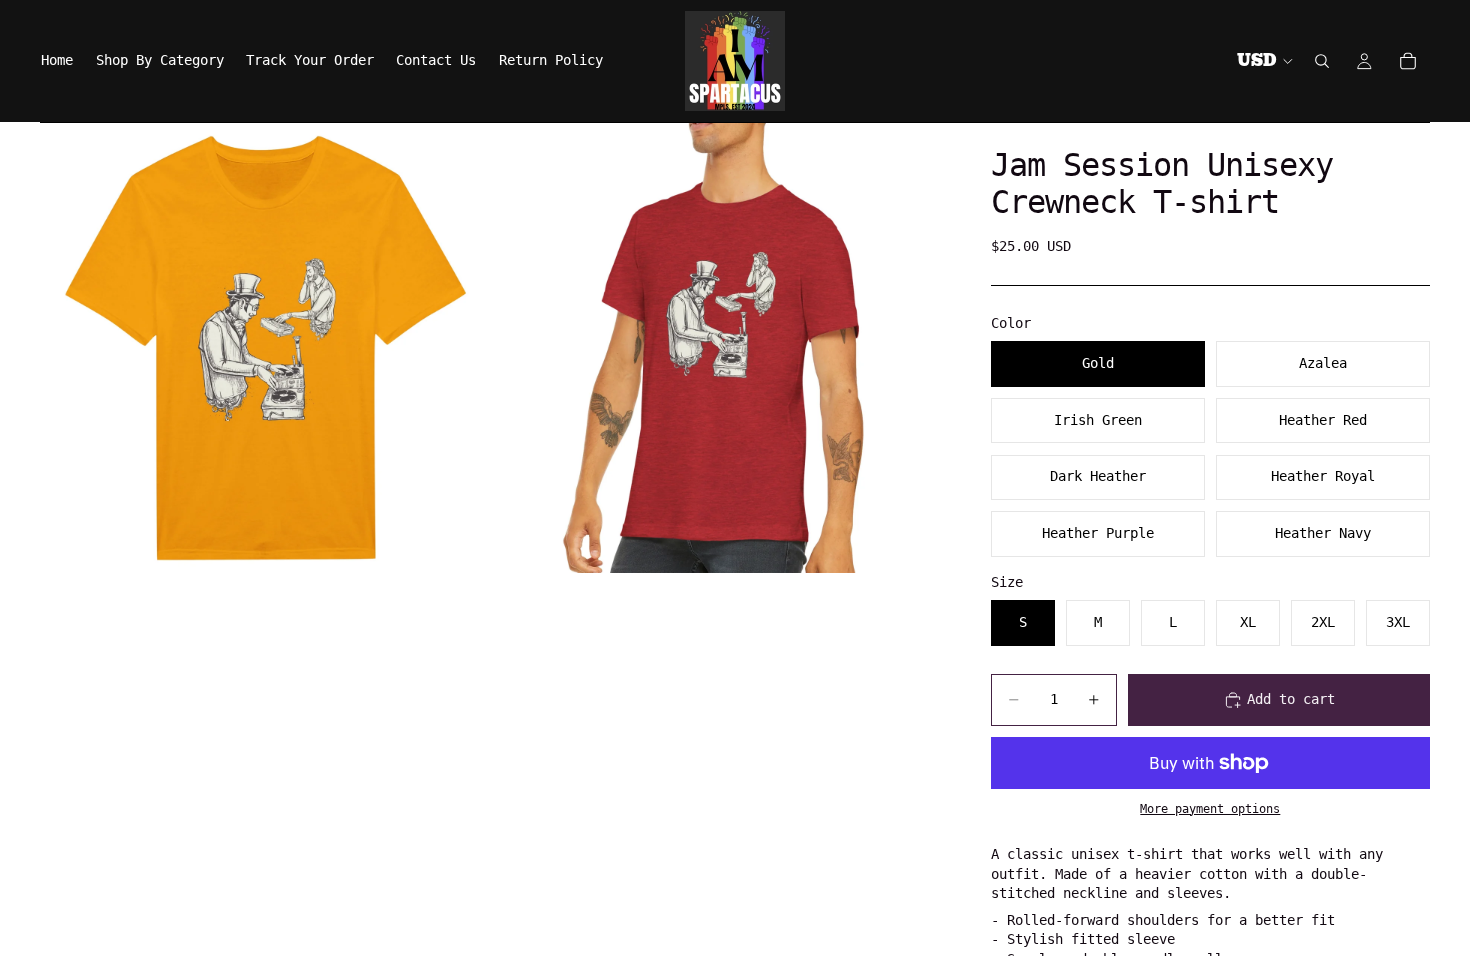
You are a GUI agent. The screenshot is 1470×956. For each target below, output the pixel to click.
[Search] (1322, 61)
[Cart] (1408, 61)
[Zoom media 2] (718, 348)
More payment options (1210, 809)
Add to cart (1291, 699)
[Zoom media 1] (265, 348)
